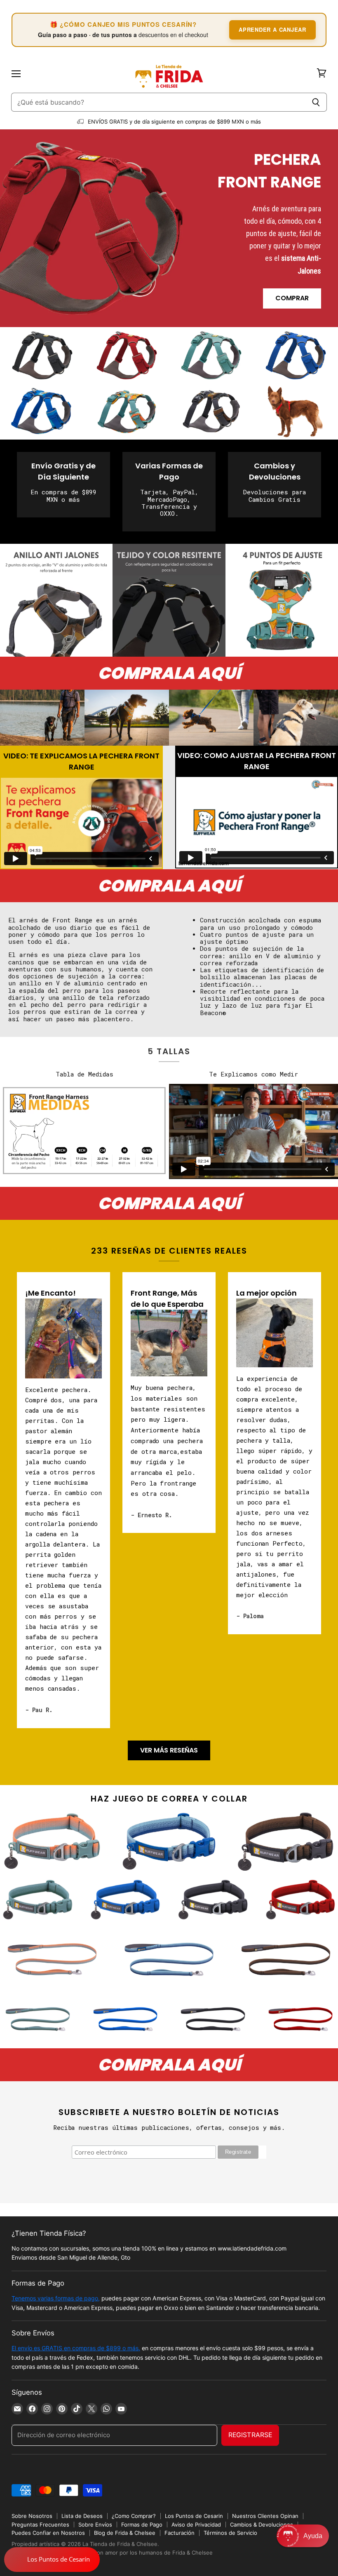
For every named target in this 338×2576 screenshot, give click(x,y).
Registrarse (250, 2435)
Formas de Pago (142, 2525)
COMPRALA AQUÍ (169, 673)
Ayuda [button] (313, 2536)
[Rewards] (52, 2560)
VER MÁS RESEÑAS (169, 1750)
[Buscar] (316, 102)
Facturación (180, 2533)
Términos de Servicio (230, 2533)
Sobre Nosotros (32, 2516)
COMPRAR (292, 298)
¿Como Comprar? (134, 2516)
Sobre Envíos (95, 2525)
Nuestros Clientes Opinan (265, 2516)
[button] (303, 2536)
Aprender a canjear (272, 29)
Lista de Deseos (82, 2516)
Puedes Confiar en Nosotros (48, 2533)
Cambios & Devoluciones (262, 2525)
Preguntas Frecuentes (40, 2525)
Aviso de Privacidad (196, 2525)
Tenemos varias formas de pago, (56, 2298)
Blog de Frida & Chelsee (125, 2533)
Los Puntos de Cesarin (194, 2516)
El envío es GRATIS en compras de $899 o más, (76, 2348)
